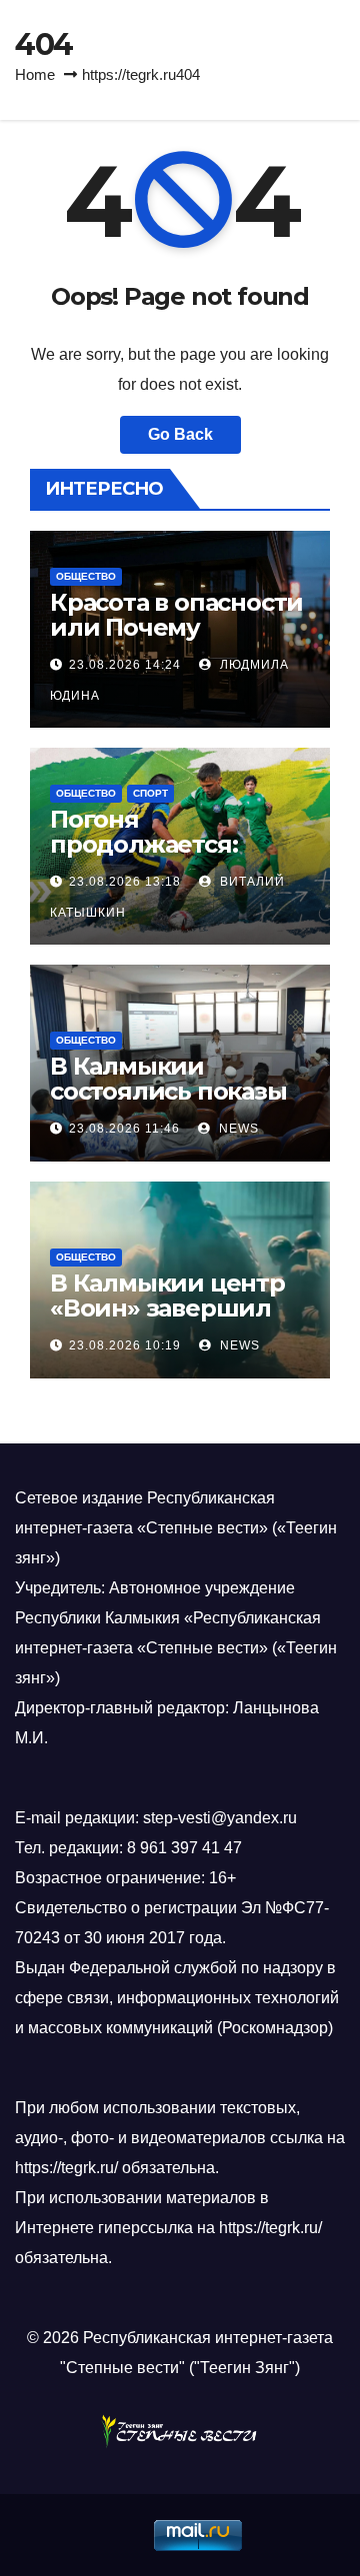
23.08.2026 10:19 (125, 1345)
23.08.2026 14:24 (125, 665)
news (237, 1129)
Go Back (180, 434)
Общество (86, 576)
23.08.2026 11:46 (124, 1129)
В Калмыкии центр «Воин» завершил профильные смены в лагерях (175, 1320)
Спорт (150, 793)
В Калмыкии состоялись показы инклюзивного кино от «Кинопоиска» (175, 1104)
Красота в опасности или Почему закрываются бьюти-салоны (177, 640)
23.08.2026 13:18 (125, 882)
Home (35, 74)
